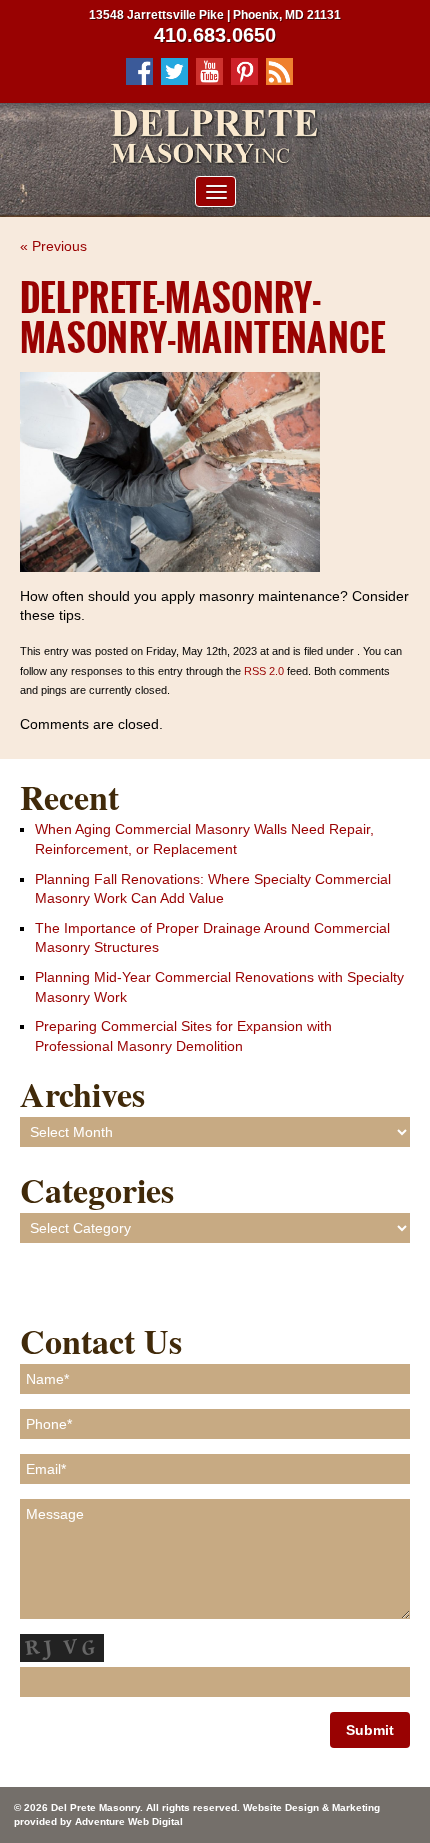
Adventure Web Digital (129, 1821)
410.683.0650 (215, 35)
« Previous (53, 246)
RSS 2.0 (264, 671)
